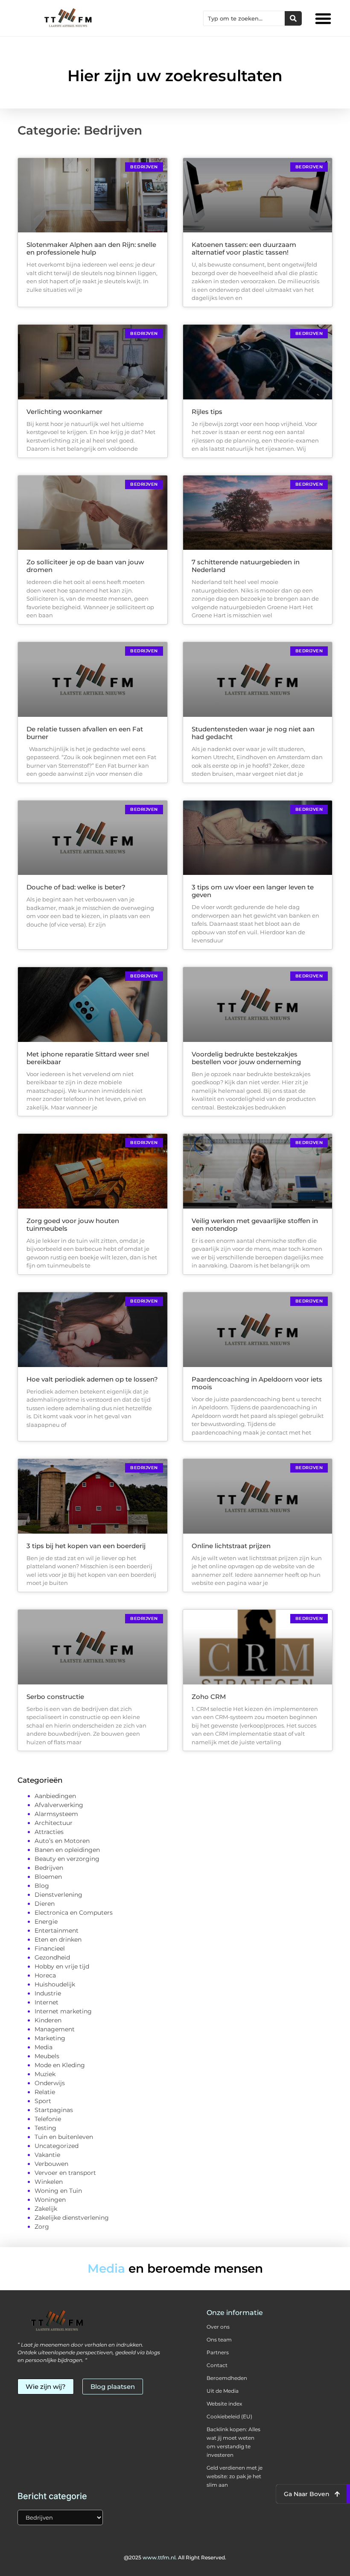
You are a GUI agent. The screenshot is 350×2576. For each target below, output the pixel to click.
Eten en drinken (58, 1939)
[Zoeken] (293, 18)
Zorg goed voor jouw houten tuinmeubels (73, 1225)
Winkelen (49, 2182)
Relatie (45, 2092)
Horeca (45, 1975)
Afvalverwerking (59, 1805)
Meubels (47, 2056)
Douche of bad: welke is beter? (76, 887)
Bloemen (48, 1877)
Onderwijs (50, 2083)
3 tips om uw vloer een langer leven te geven (253, 891)
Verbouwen (51, 2164)
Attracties (49, 1832)
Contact (217, 2365)
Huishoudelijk (55, 1984)
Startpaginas (54, 2110)
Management (55, 2029)
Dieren (45, 1904)
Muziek (45, 2074)
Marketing (50, 2038)
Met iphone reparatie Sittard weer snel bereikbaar (88, 1058)
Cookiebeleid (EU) (229, 2416)
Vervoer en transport (65, 2173)
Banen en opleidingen (67, 1850)
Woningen (50, 2200)
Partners (218, 2352)
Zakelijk (46, 2209)
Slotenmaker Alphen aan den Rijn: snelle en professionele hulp (91, 248)
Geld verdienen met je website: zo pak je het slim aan (235, 2476)
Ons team (219, 2340)
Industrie (48, 1993)
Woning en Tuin (58, 2191)
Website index (224, 2404)
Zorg (42, 2227)
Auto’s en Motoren (62, 1841)
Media (44, 2047)
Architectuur (54, 1823)
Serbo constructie (55, 1697)
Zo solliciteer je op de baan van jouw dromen (85, 566)
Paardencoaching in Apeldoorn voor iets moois (257, 1383)
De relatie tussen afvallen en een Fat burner (85, 733)
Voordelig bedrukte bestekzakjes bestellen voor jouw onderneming (246, 1058)
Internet (47, 2002)
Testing (45, 2128)
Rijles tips (207, 412)
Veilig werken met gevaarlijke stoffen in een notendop (255, 1225)
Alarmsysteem (56, 1814)
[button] (323, 18)
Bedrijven (49, 1868)
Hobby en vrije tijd (62, 1966)
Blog (42, 1886)
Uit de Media (223, 2391)
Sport (43, 2101)
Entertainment (57, 1931)
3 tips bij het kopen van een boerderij (86, 1546)
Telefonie (48, 2119)
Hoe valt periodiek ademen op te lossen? (92, 1379)
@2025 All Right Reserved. (175, 2557)
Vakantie (47, 2155)
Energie (46, 1922)
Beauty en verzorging (67, 1859)
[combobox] (244, 18)
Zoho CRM (209, 1697)
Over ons (218, 2327)
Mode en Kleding (60, 2065)
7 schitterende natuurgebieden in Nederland (246, 566)
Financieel (50, 1948)
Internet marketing (63, 2011)
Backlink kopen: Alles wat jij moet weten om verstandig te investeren (233, 2442)
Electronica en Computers (74, 1913)
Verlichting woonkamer (64, 412)
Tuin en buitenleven (64, 2137)
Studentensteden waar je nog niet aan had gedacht (253, 733)
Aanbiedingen (55, 1796)
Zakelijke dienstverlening (72, 2218)
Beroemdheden (227, 2378)
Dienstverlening (58, 1895)
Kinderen (48, 2020)
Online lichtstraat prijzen (231, 1546)
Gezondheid (52, 1957)
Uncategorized (57, 2146)
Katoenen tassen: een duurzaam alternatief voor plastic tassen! (244, 248)
